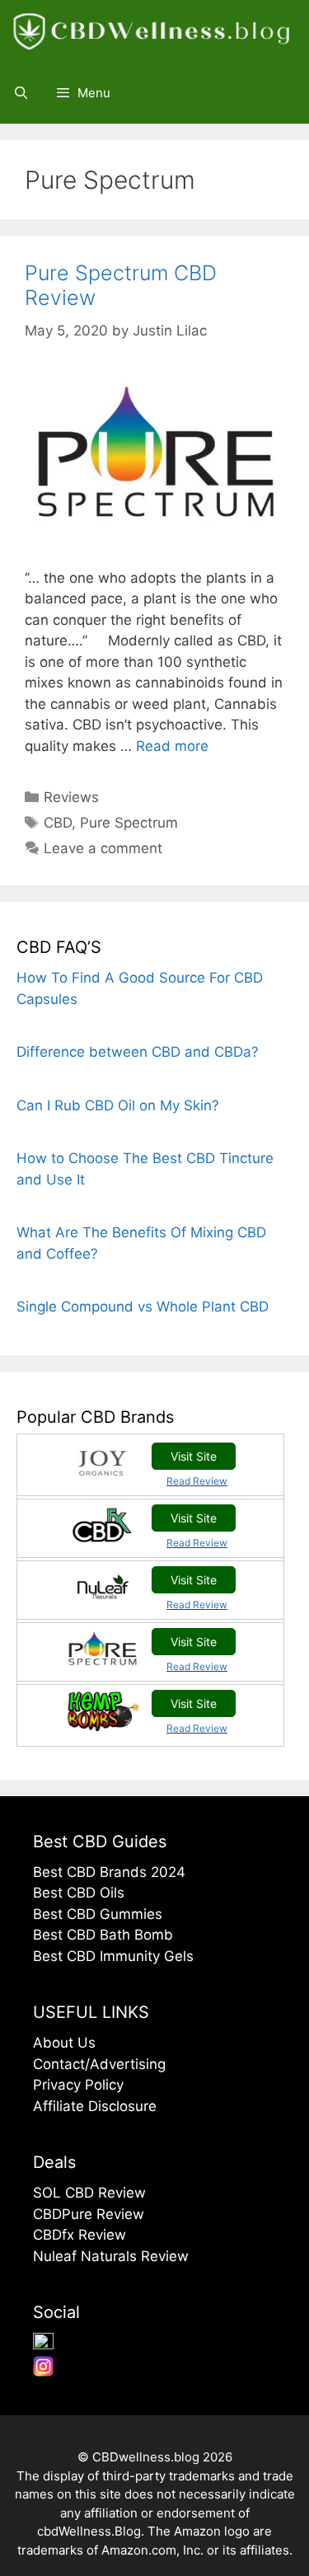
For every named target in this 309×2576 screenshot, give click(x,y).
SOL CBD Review (89, 2193)
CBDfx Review (80, 2235)
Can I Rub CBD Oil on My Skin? (118, 1105)
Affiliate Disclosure (95, 2106)
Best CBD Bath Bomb (103, 1935)
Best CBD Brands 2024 (109, 1872)
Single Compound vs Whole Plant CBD (143, 1307)
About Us (64, 2043)
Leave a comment (103, 848)
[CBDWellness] (156, 31)
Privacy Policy (78, 2085)
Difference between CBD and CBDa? (138, 1052)
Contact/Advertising (99, 2064)
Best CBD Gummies (98, 1914)
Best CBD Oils (79, 1893)
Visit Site (194, 1456)
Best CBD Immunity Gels (113, 1956)
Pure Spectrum (129, 823)
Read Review (197, 1481)
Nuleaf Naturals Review (111, 2256)
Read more (172, 746)
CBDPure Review (89, 2214)
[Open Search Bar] (21, 93)
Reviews (71, 797)
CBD (58, 823)
